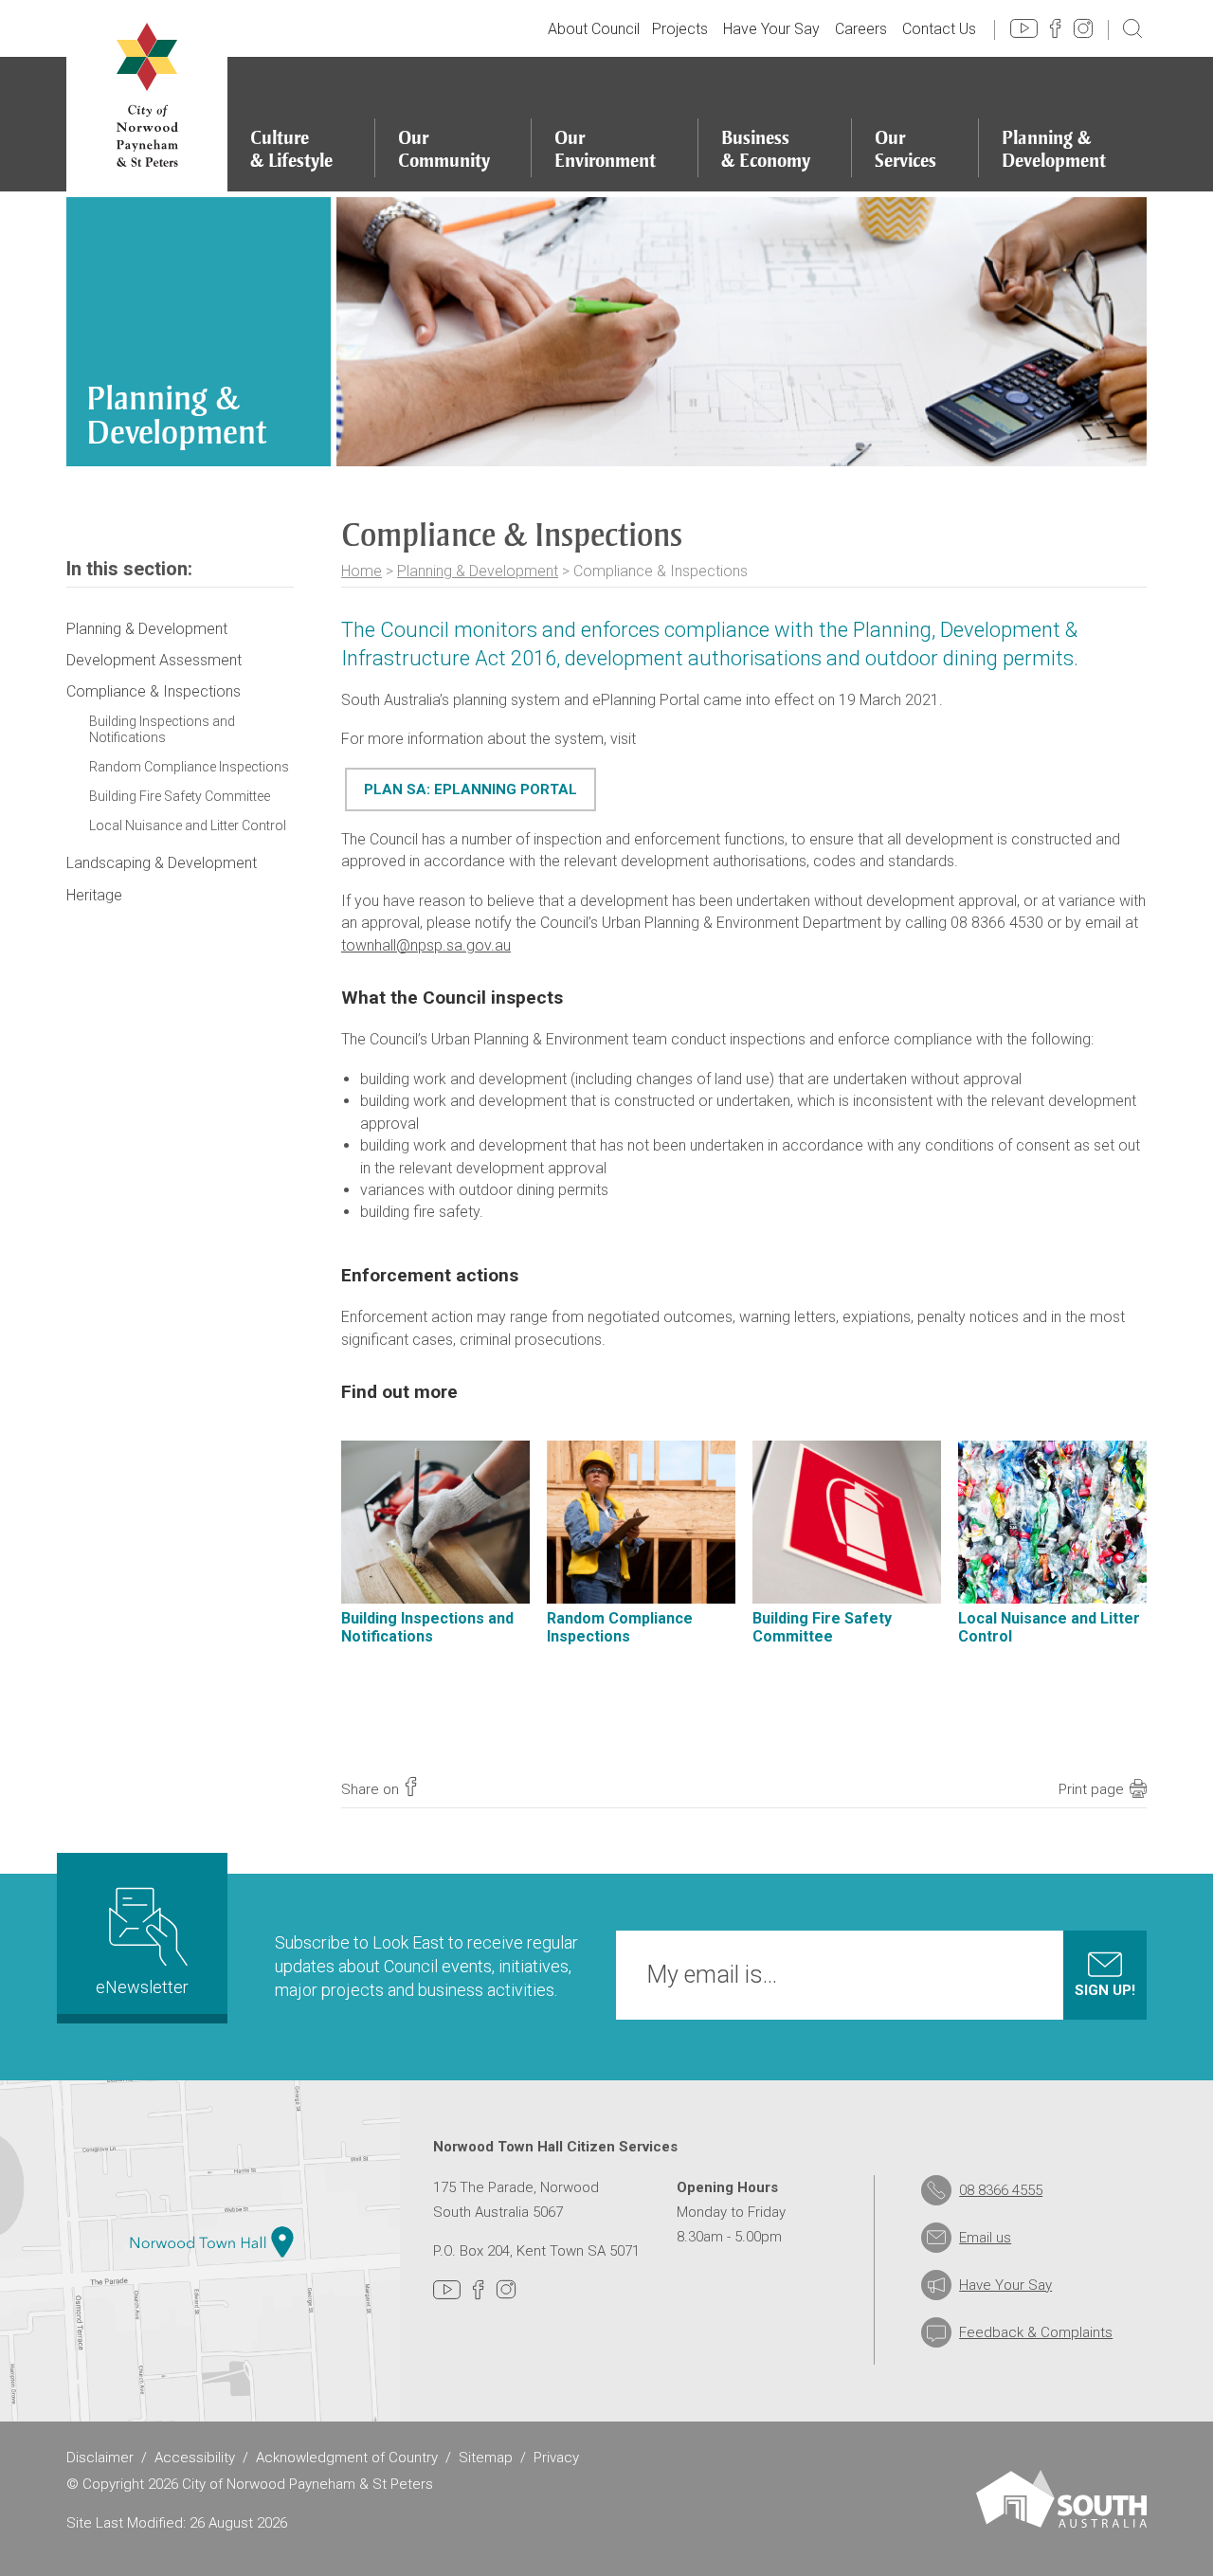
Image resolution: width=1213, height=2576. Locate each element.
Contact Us (939, 29)
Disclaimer (100, 2458)
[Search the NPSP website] (1132, 27)
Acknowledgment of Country (347, 2458)
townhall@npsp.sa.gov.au (426, 945)
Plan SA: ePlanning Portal (471, 789)
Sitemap (486, 2458)
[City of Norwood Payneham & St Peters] (147, 96)
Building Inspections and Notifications (162, 729)
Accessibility (195, 2458)
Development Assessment (154, 660)
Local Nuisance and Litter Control (188, 825)
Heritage (94, 895)
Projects (680, 29)
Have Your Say (771, 29)
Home (362, 571)
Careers (861, 29)
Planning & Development (478, 571)
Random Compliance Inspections (189, 767)
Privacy (556, 2458)
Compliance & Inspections (154, 691)
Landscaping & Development (162, 863)
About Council (594, 29)
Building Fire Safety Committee (180, 796)
